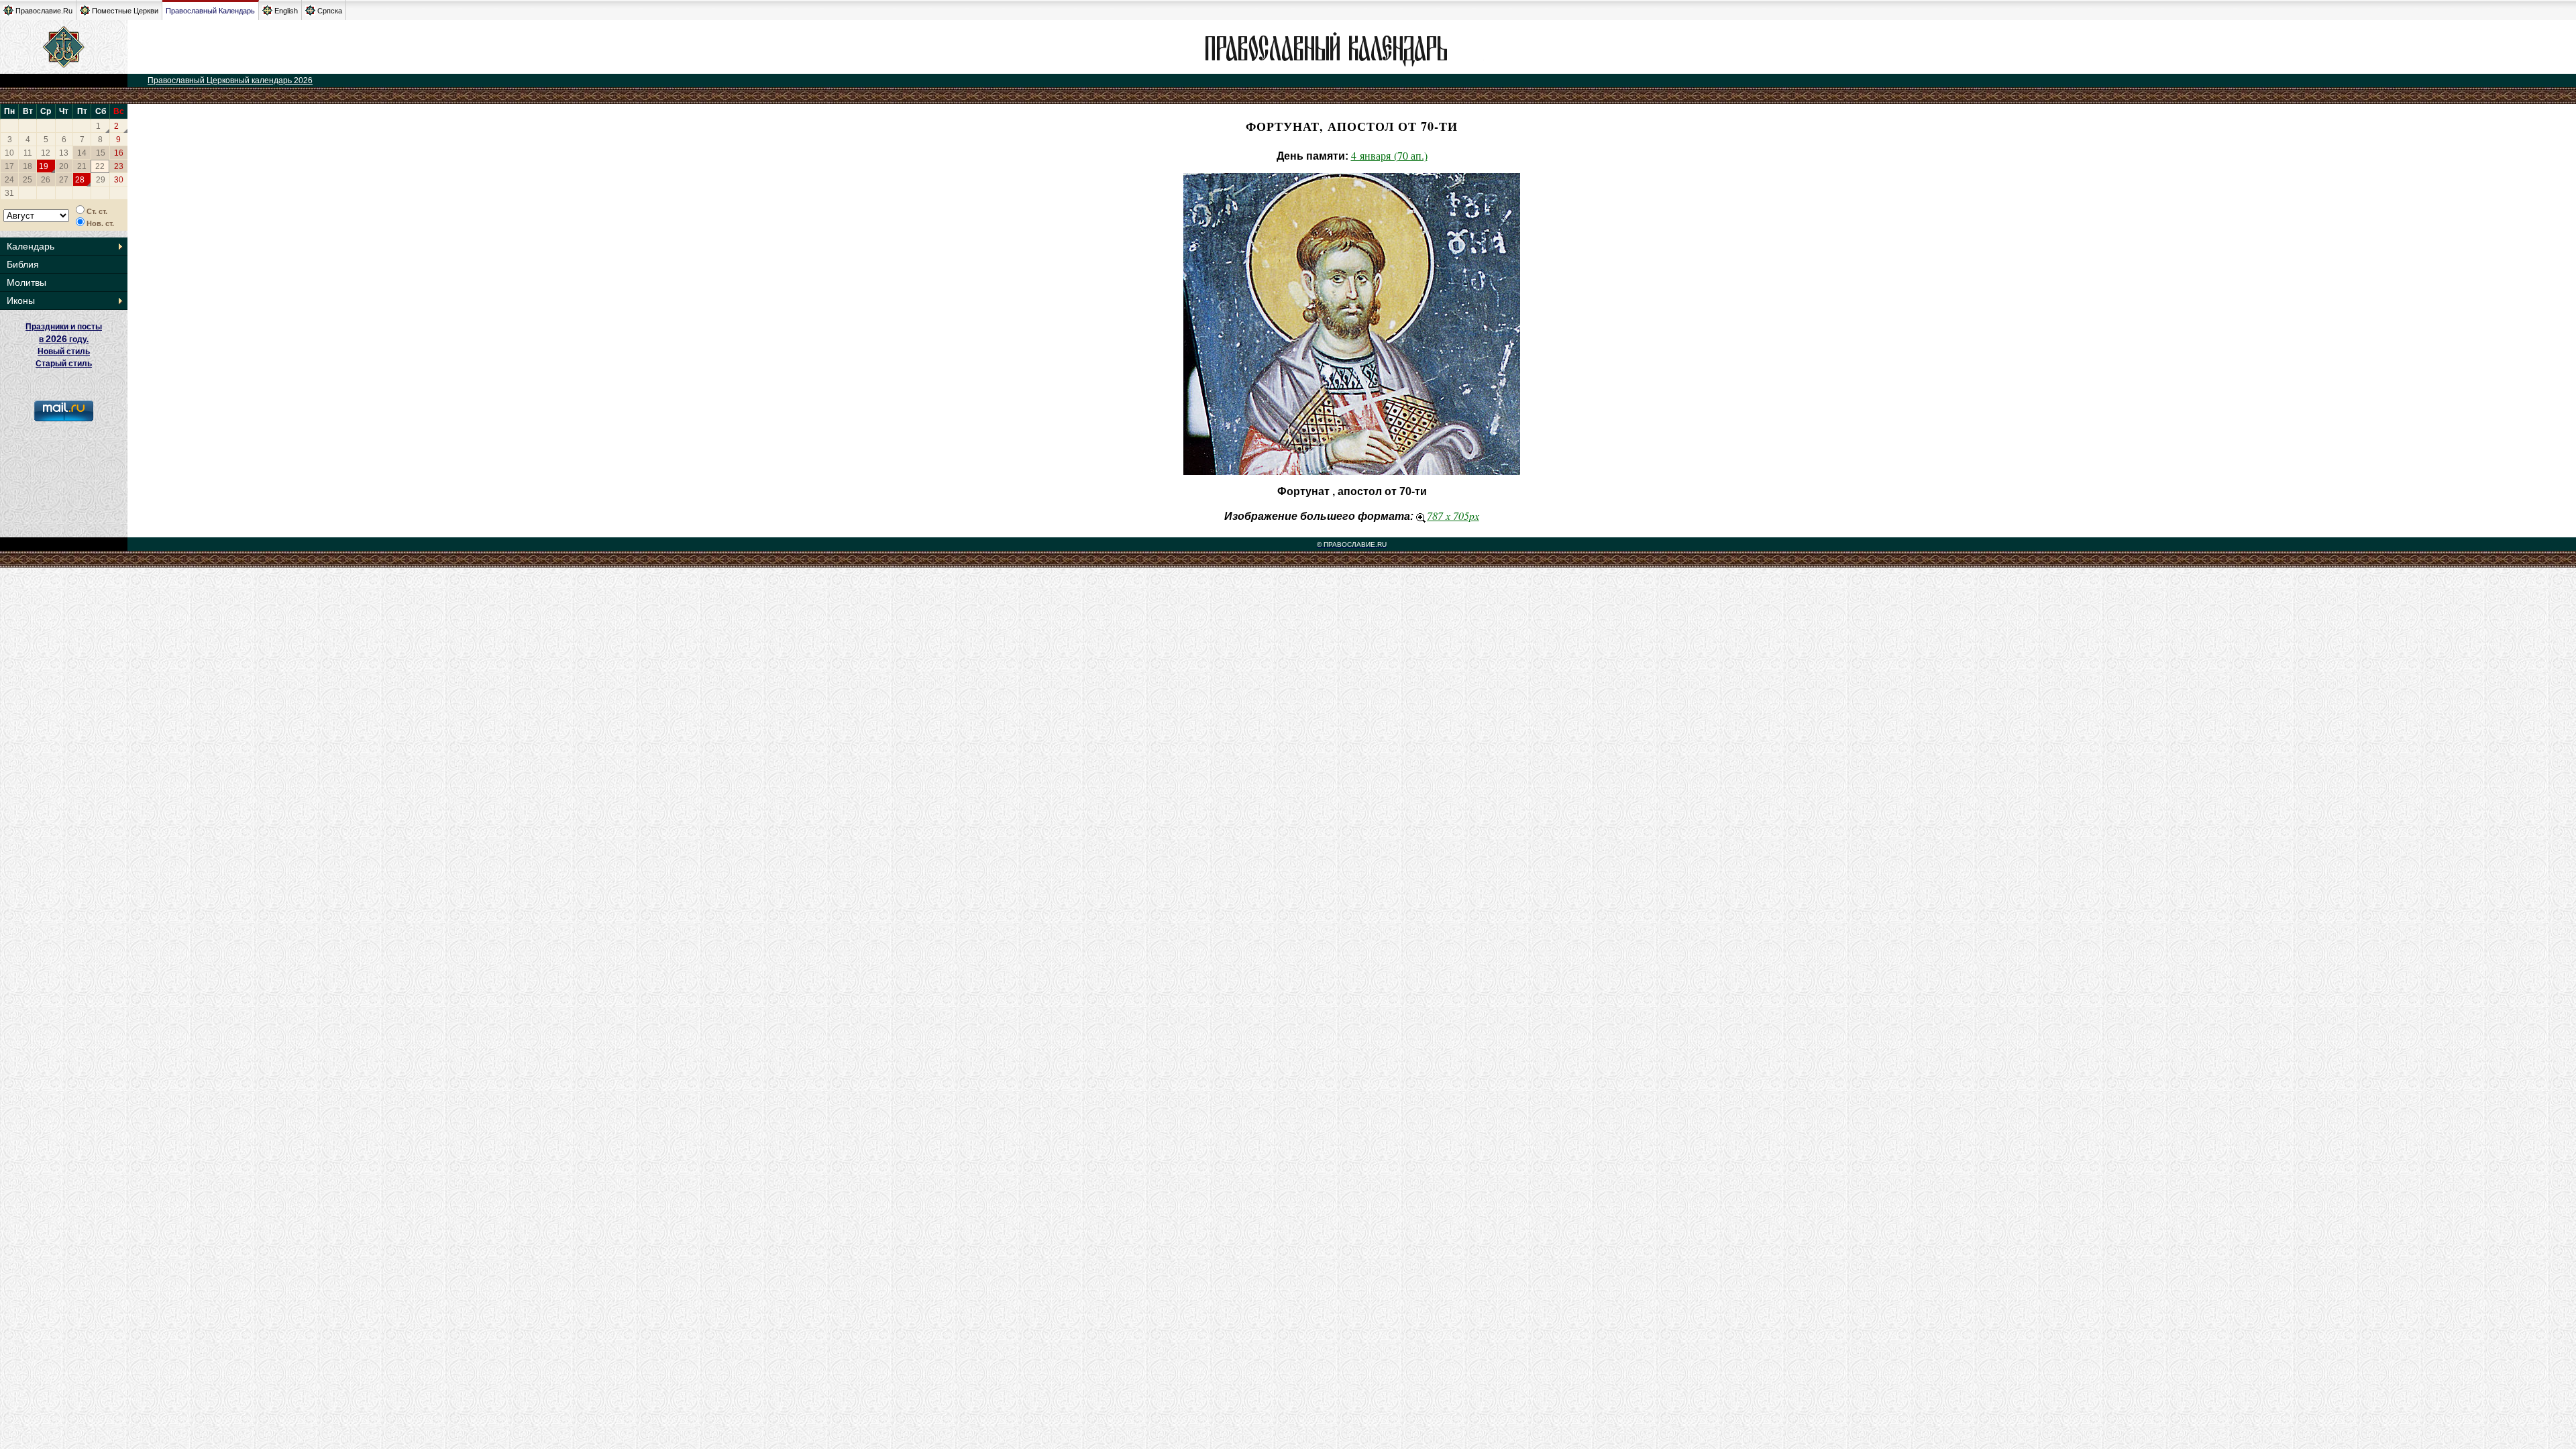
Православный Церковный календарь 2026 (230, 80)
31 (9, 193)
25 (28, 180)
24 (9, 180)
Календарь (31, 246)
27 (64, 180)
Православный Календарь (210, 11)
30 (119, 180)
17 (9, 166)
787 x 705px (1453, 516)
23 (119, 166)
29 (101, 180)
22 (100, 166)
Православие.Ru (44, 11)
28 (80, 180)
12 (46, 153)
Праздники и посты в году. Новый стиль (64, 339)
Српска (330, 11)
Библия (23, 264)
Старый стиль (64, 364)
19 (44, 166)
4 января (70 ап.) (1389, 155)
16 (119, 153)
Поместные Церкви (125, 11)
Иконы (21, 301)
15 (101, 153)
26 (46, 180)
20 (64, 166)
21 (82, 166)
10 (9, 153)
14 (82, 153)
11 (28, 153)
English (286, 11)
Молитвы (26, 282)
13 (64, 153)
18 (28, 166)
